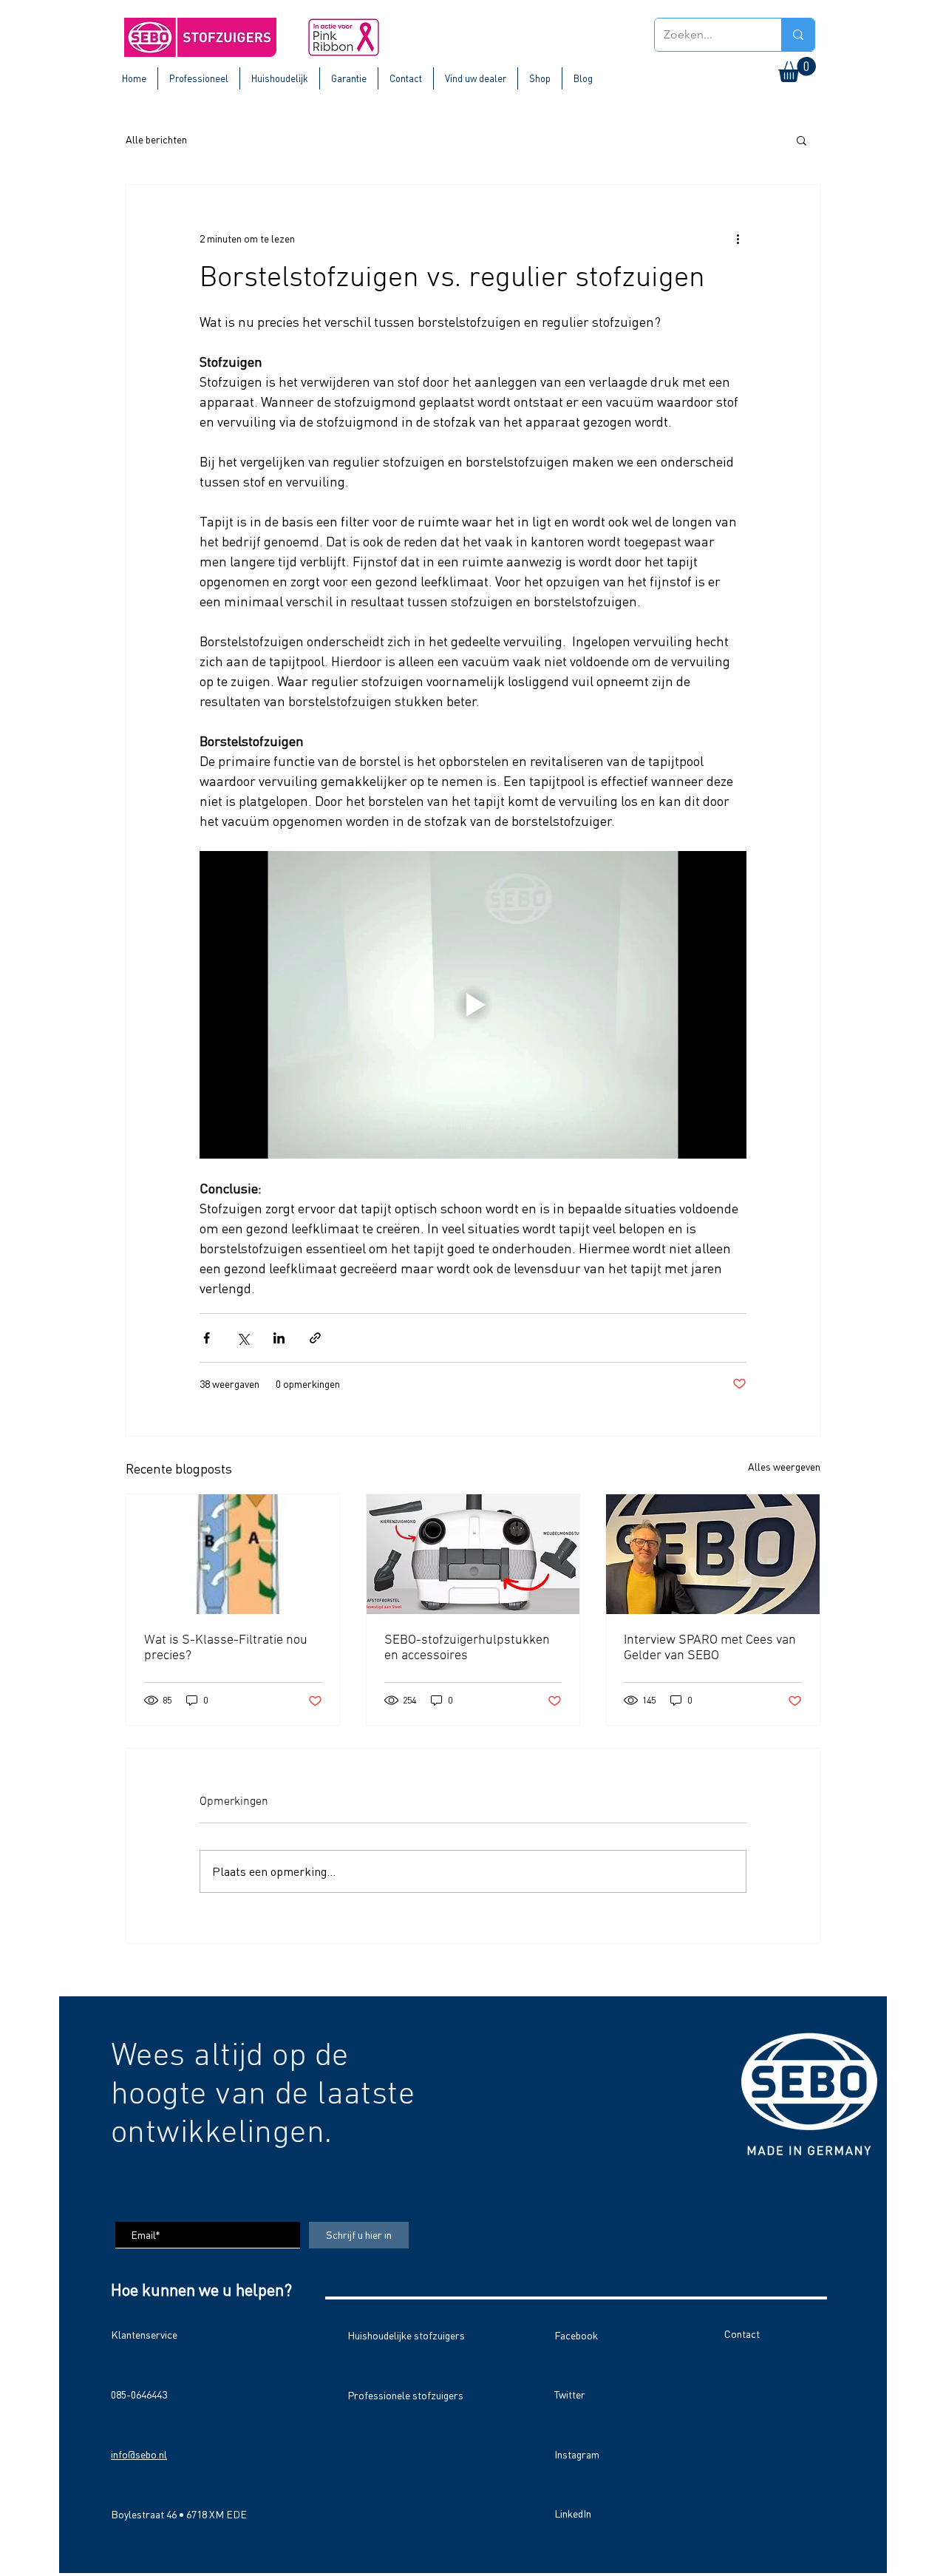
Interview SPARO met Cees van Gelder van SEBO (710, 1648)
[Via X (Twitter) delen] (243, 1338)
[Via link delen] (315, 1338)
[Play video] (473, 1005)
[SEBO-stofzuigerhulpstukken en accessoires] (473, 1554)
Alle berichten (156, 139)
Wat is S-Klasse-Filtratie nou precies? (226, 1648)
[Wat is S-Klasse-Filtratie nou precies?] (233, 1554)
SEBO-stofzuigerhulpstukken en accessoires (467, 1648)
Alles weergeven (784, 1467)
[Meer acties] (738, 238)
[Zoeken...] (798, 35)
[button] (797, 70)
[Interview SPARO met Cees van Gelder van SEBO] (713, 1554)
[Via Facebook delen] (207, 1338)
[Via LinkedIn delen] (279, 1338)
